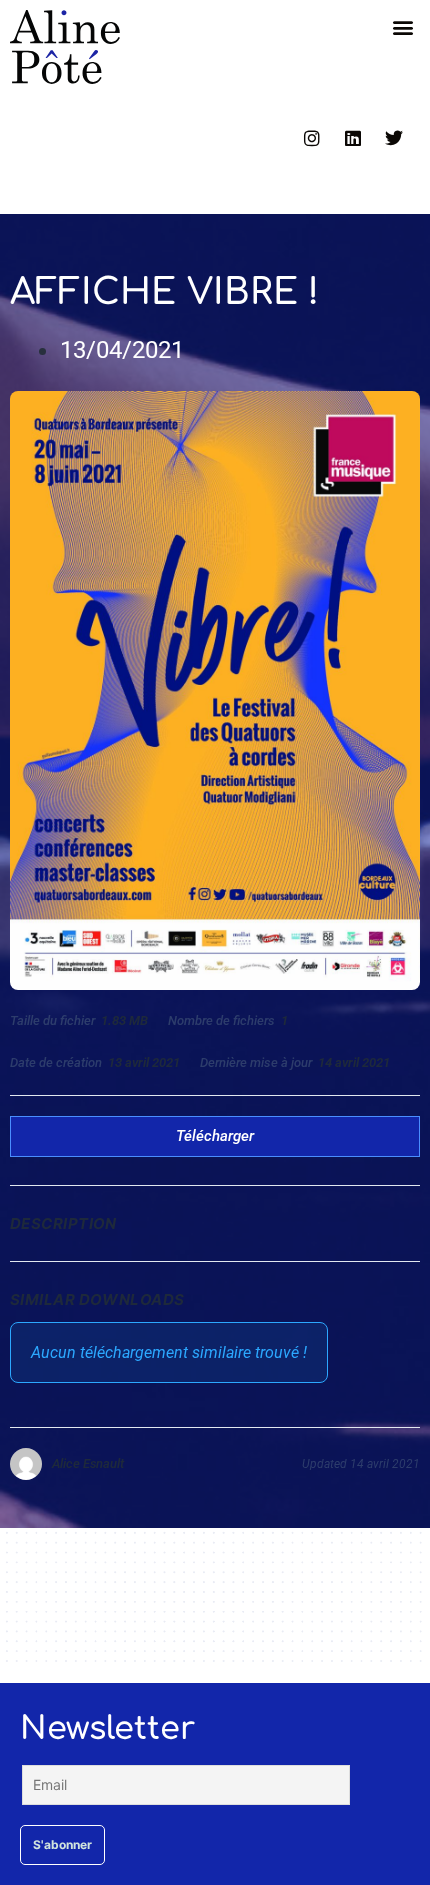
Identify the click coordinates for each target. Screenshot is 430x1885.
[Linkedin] (353, 138)
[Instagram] (312, 138)
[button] (403, 26)
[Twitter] (394, 138)
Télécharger (215, 1136)
